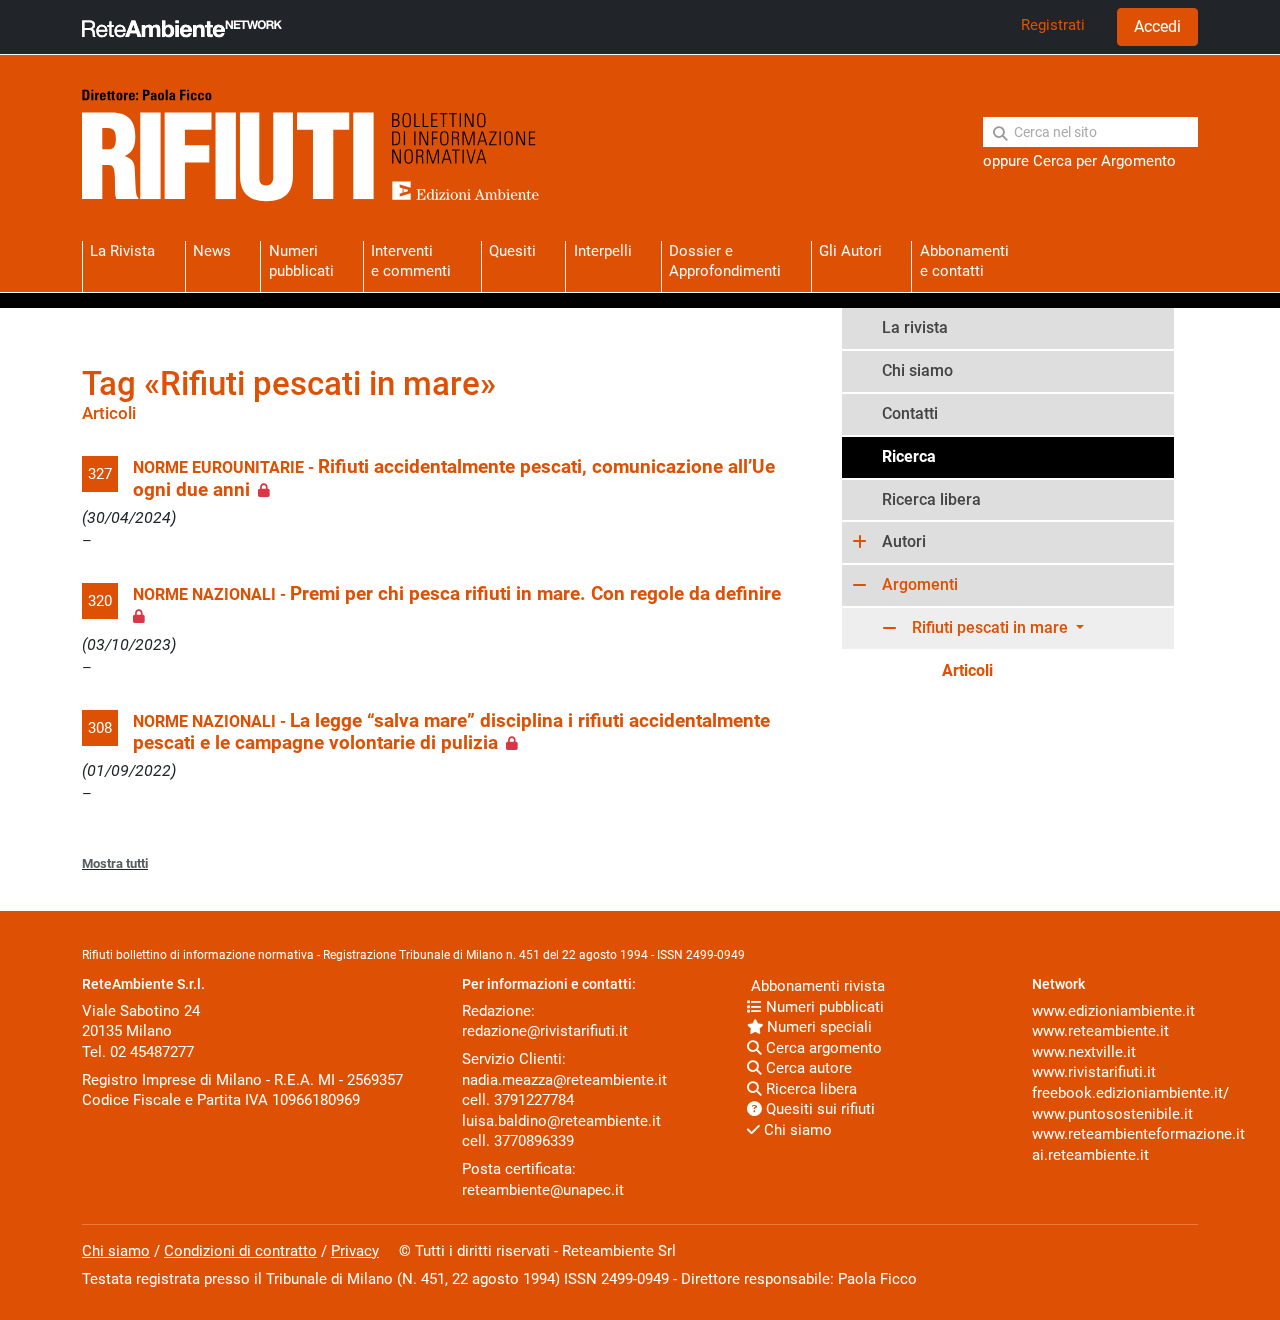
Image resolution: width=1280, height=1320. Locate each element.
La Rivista (122, 251)
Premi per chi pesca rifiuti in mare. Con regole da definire (535, 594)
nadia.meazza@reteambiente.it (564, 1080)
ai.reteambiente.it (1090, 1155)
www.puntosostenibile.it (1112, 1114)
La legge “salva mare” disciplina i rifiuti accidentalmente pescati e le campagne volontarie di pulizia (451, 732)
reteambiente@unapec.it (543, 1190)
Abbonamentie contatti (964, 260)
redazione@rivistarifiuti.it (545, 1031)
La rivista (915, 327)
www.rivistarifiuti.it (1094, 1072)
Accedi (1157, 26)
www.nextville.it (1084, 1052)
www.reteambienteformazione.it (1138, 1134)
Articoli (967, 670)
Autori (904, 541)
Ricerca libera (931, 499)
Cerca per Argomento (1104, 161)
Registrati (1053, 25)
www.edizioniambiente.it (1113, 1011)
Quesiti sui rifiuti (818, 1109)
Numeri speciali (817, 1027)
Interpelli (603, 251)
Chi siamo (917, 370)
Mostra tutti (115, 863)
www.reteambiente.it (1100, 1031)
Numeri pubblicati (301, 260)
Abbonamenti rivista (816, 986)
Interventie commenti (411, 260)
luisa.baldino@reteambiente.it (561, 1121)
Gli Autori (850, 251)
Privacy (355, 1251)
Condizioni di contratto (240, 1251)
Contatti (910, 413)
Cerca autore (807, 1068)
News (212, 251)
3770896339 (534, 1141)
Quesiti (512, 251)
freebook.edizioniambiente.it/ (1130, 1093)
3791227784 (534, 1100)
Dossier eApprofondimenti (725, 260)
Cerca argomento (822, 1048)
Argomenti (920, 584)
